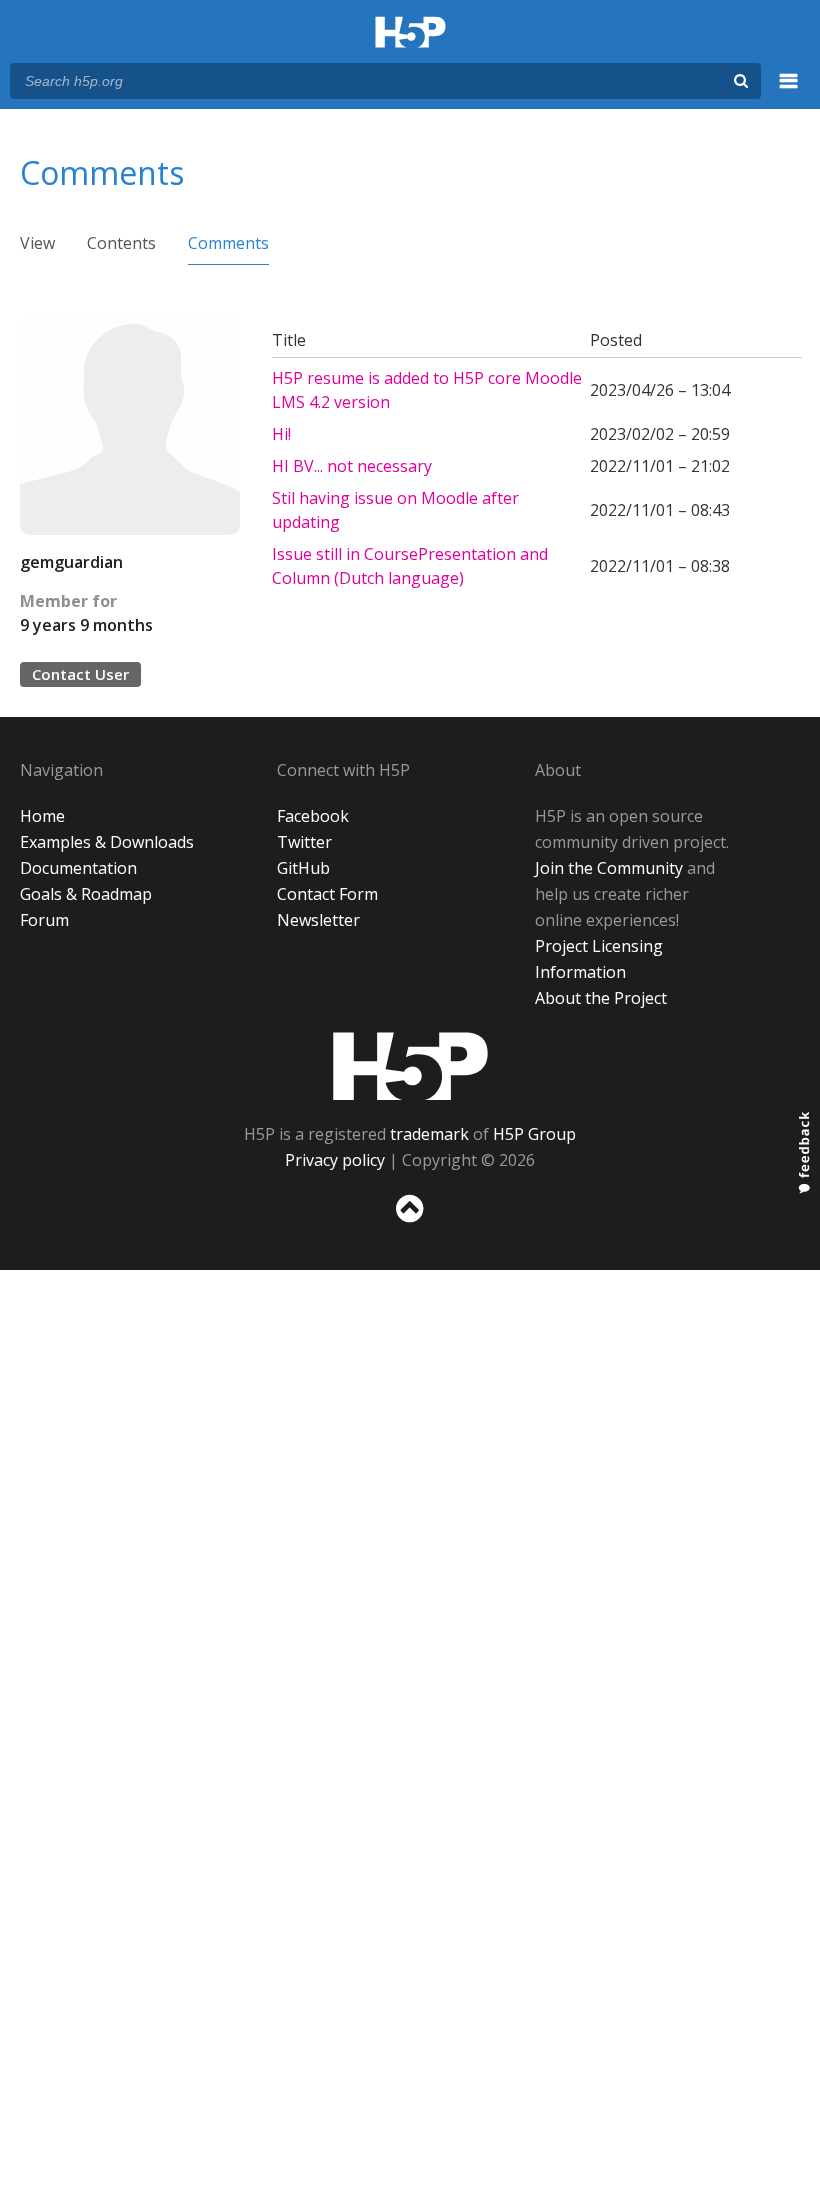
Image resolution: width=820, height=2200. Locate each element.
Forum (44, 920)
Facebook (313, 816)
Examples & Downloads (107, 842)
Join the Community (609, 868)
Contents (121, 243)
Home (42, 816)
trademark (429, 1134)
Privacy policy (335, 1160)
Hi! (281, 434)
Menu (789, 92)
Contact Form (327, 894)
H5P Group (534, 1134)
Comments (228, 243)
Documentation (78, 868)
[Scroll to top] (410, 1226)
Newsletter (318, 920)
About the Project (601, 998)
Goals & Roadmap (86, 894)
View (37, 243)
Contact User (80, 674)
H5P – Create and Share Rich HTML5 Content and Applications (410, 33)
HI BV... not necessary (352, 466)
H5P (410, 1066)
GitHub (303, 868)
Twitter (304, 842)
